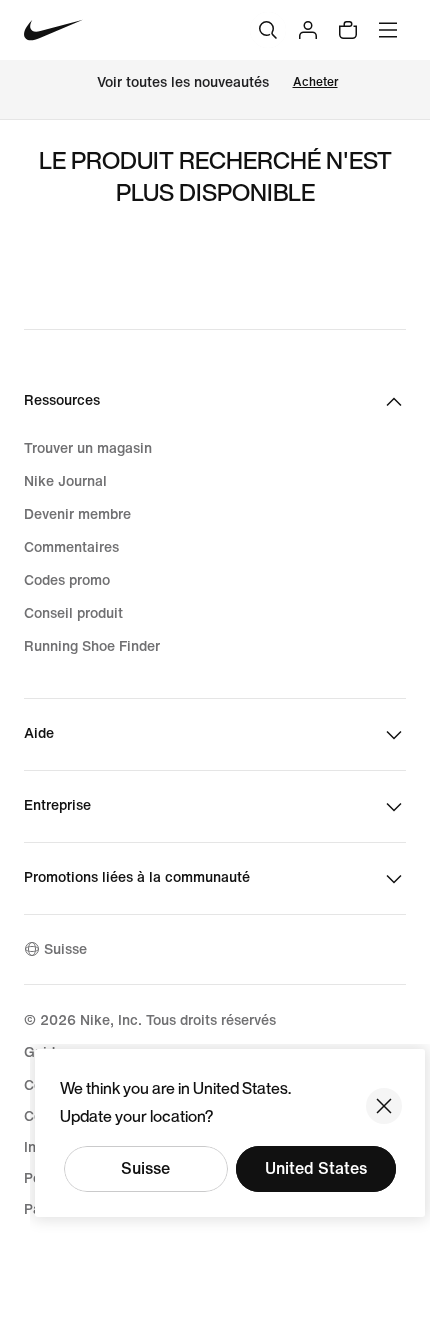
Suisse (145, 1168)
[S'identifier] (308, 30)
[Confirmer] (384, 1106)
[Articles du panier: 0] (348, 30)
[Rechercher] (268, 30)
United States (316, 1168)
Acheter (315, 82)
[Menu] (388, 30)
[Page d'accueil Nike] (53, 30)
